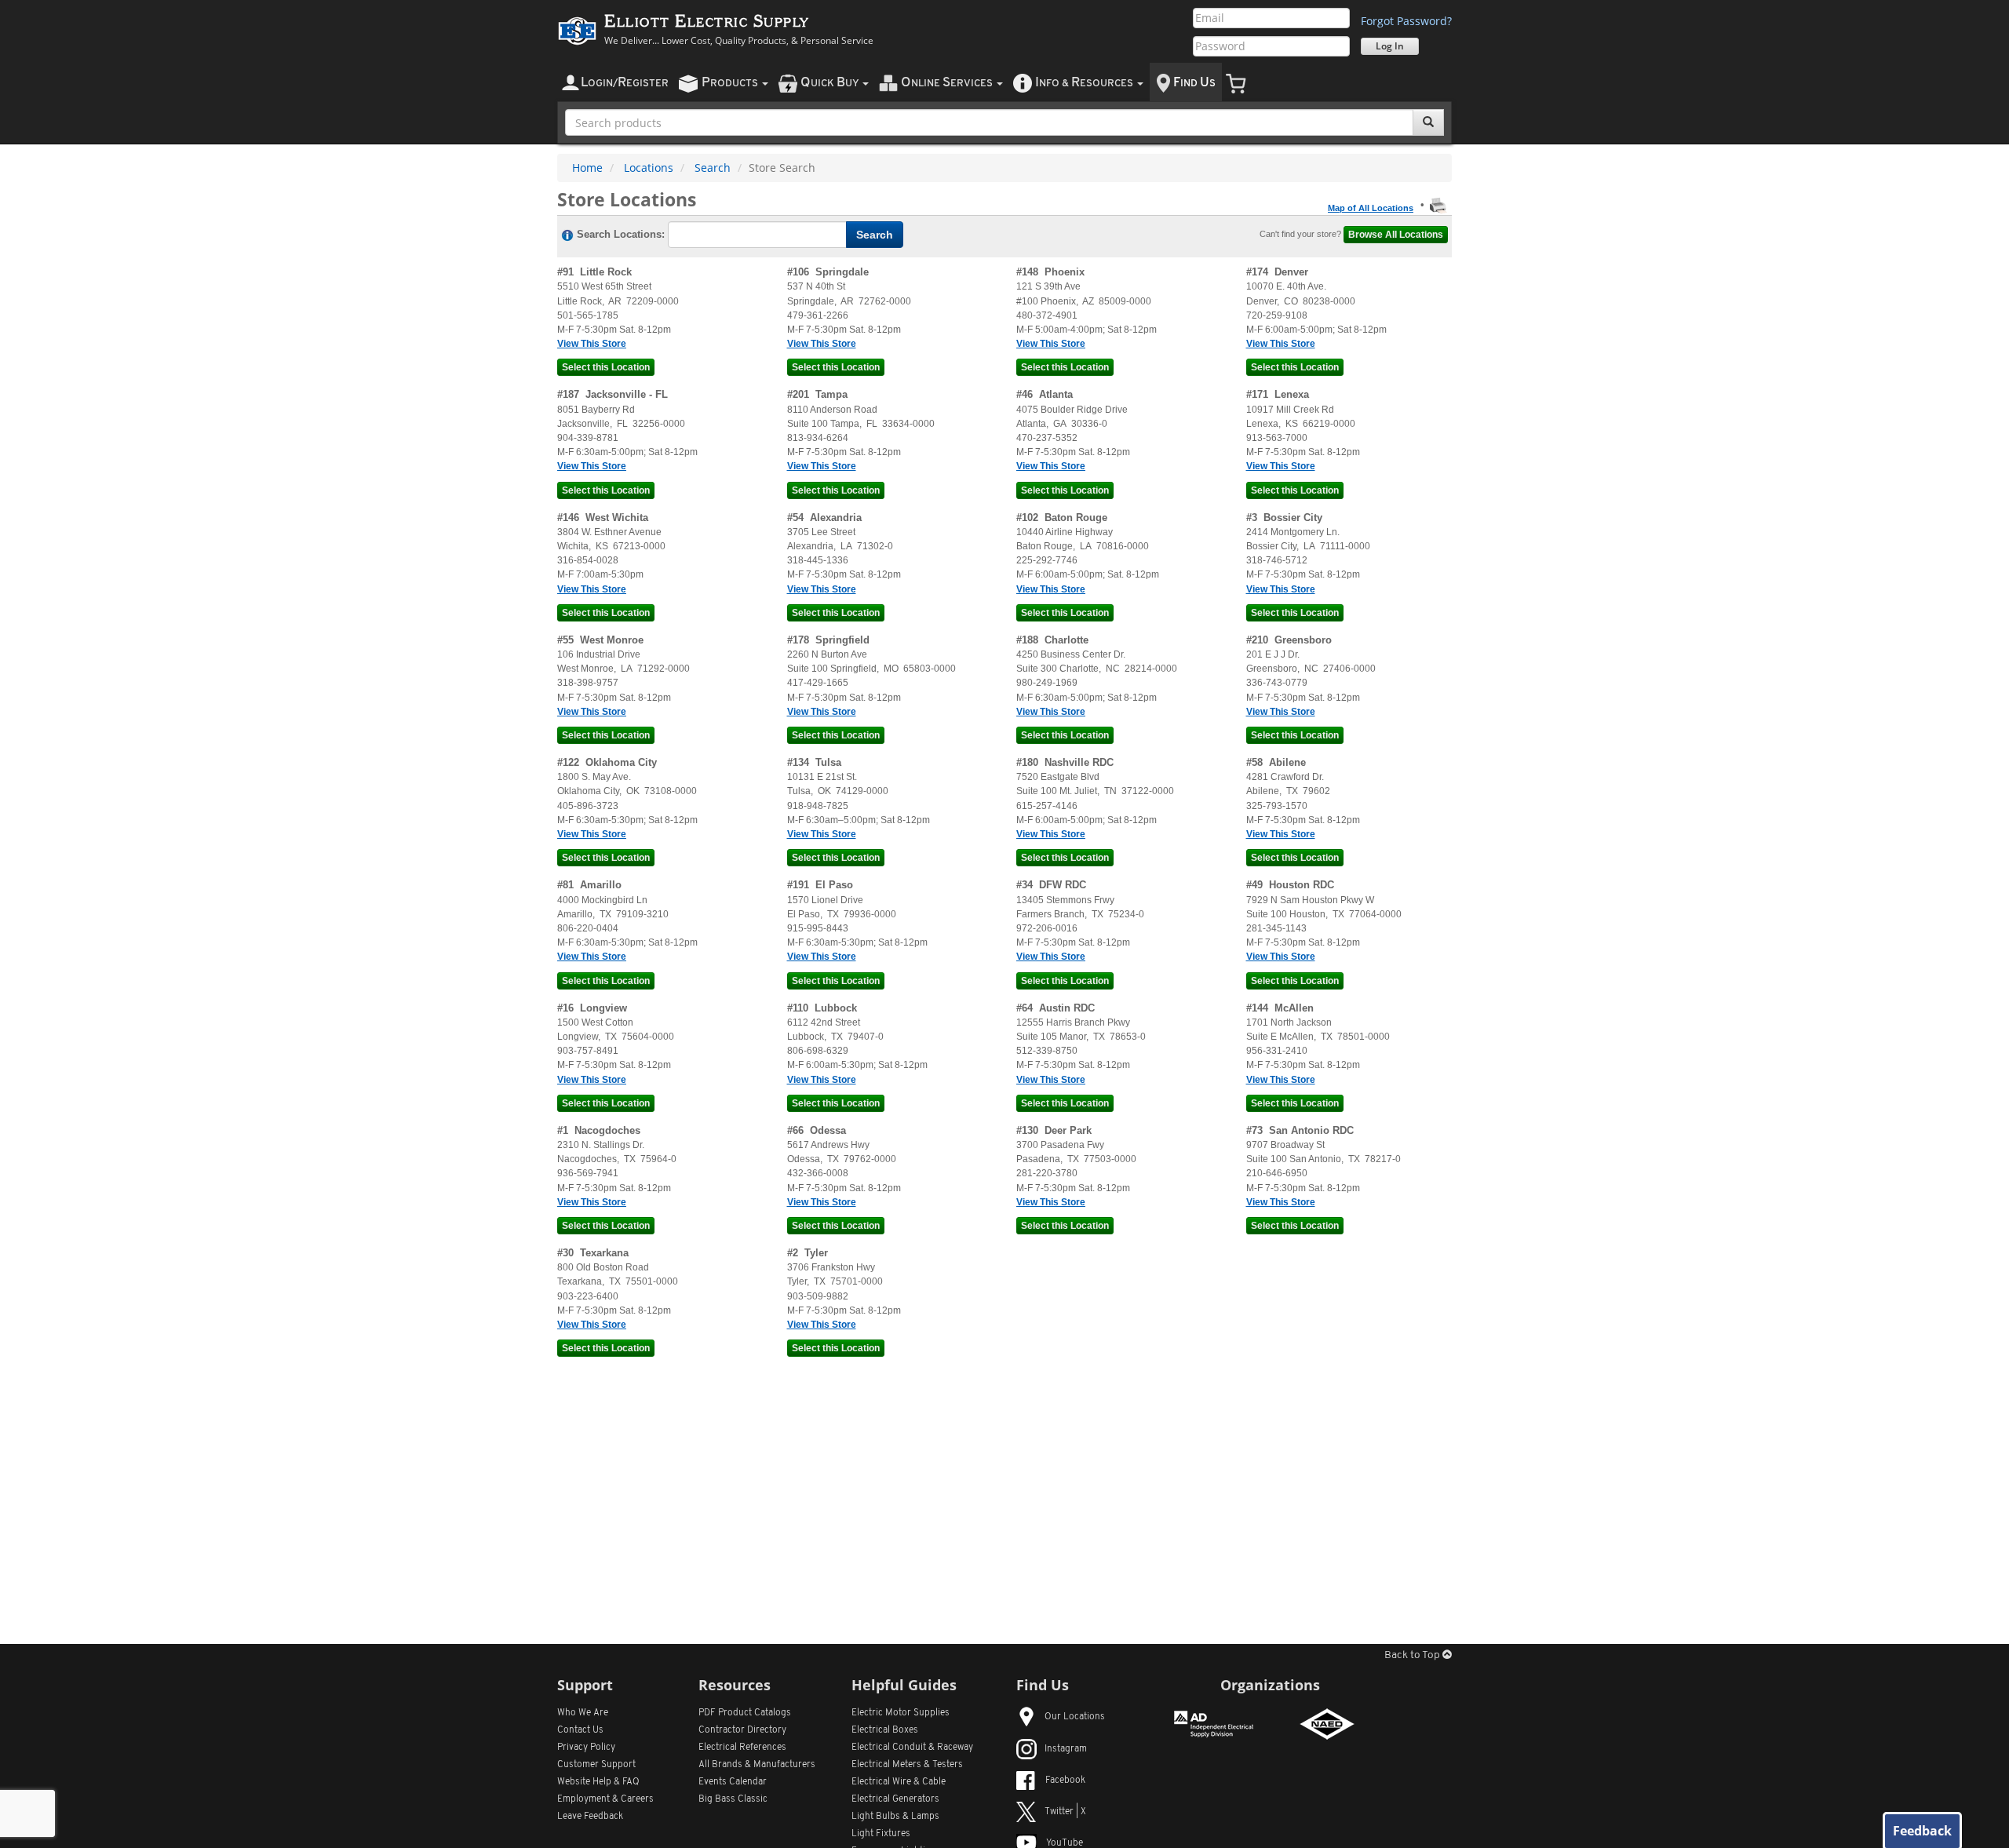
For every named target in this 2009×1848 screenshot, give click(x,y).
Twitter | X (1065, 1812)
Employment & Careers (605, 1799)
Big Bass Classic (733, 1799)
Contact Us (580, 1730)
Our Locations (1075, 1717)
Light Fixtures (881, 1834)
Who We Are (583, 1713)
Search (713, 168)
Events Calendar (733, 1782)
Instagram (1066, 1749)
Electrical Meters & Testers (907, 1765)
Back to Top (1413, 1655)
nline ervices (948, 83)
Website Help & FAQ (598, 1782)
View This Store (592, 344)
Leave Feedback (590, 1817)
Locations (649, 168)
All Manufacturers (757, 1765)
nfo (1084, 83)
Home (587, 168)
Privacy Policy (586, 1748)
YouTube (1065, 1843)
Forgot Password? (1406, 21)
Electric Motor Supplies (901, 1713)
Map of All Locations (1371, 208)
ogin (625, 83)
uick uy (831, 83)
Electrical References (742, 1748)
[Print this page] (1438, 205)
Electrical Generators (895, 1799)
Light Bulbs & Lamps (895, 1817)
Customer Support (596, 1765)
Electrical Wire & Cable (899, 1782)
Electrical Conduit (912, 1748)
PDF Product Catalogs (745, 1713)
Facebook (1065, 1781)
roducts (731, 83)
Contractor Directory (742, 1730)
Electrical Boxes (885, 1730)
